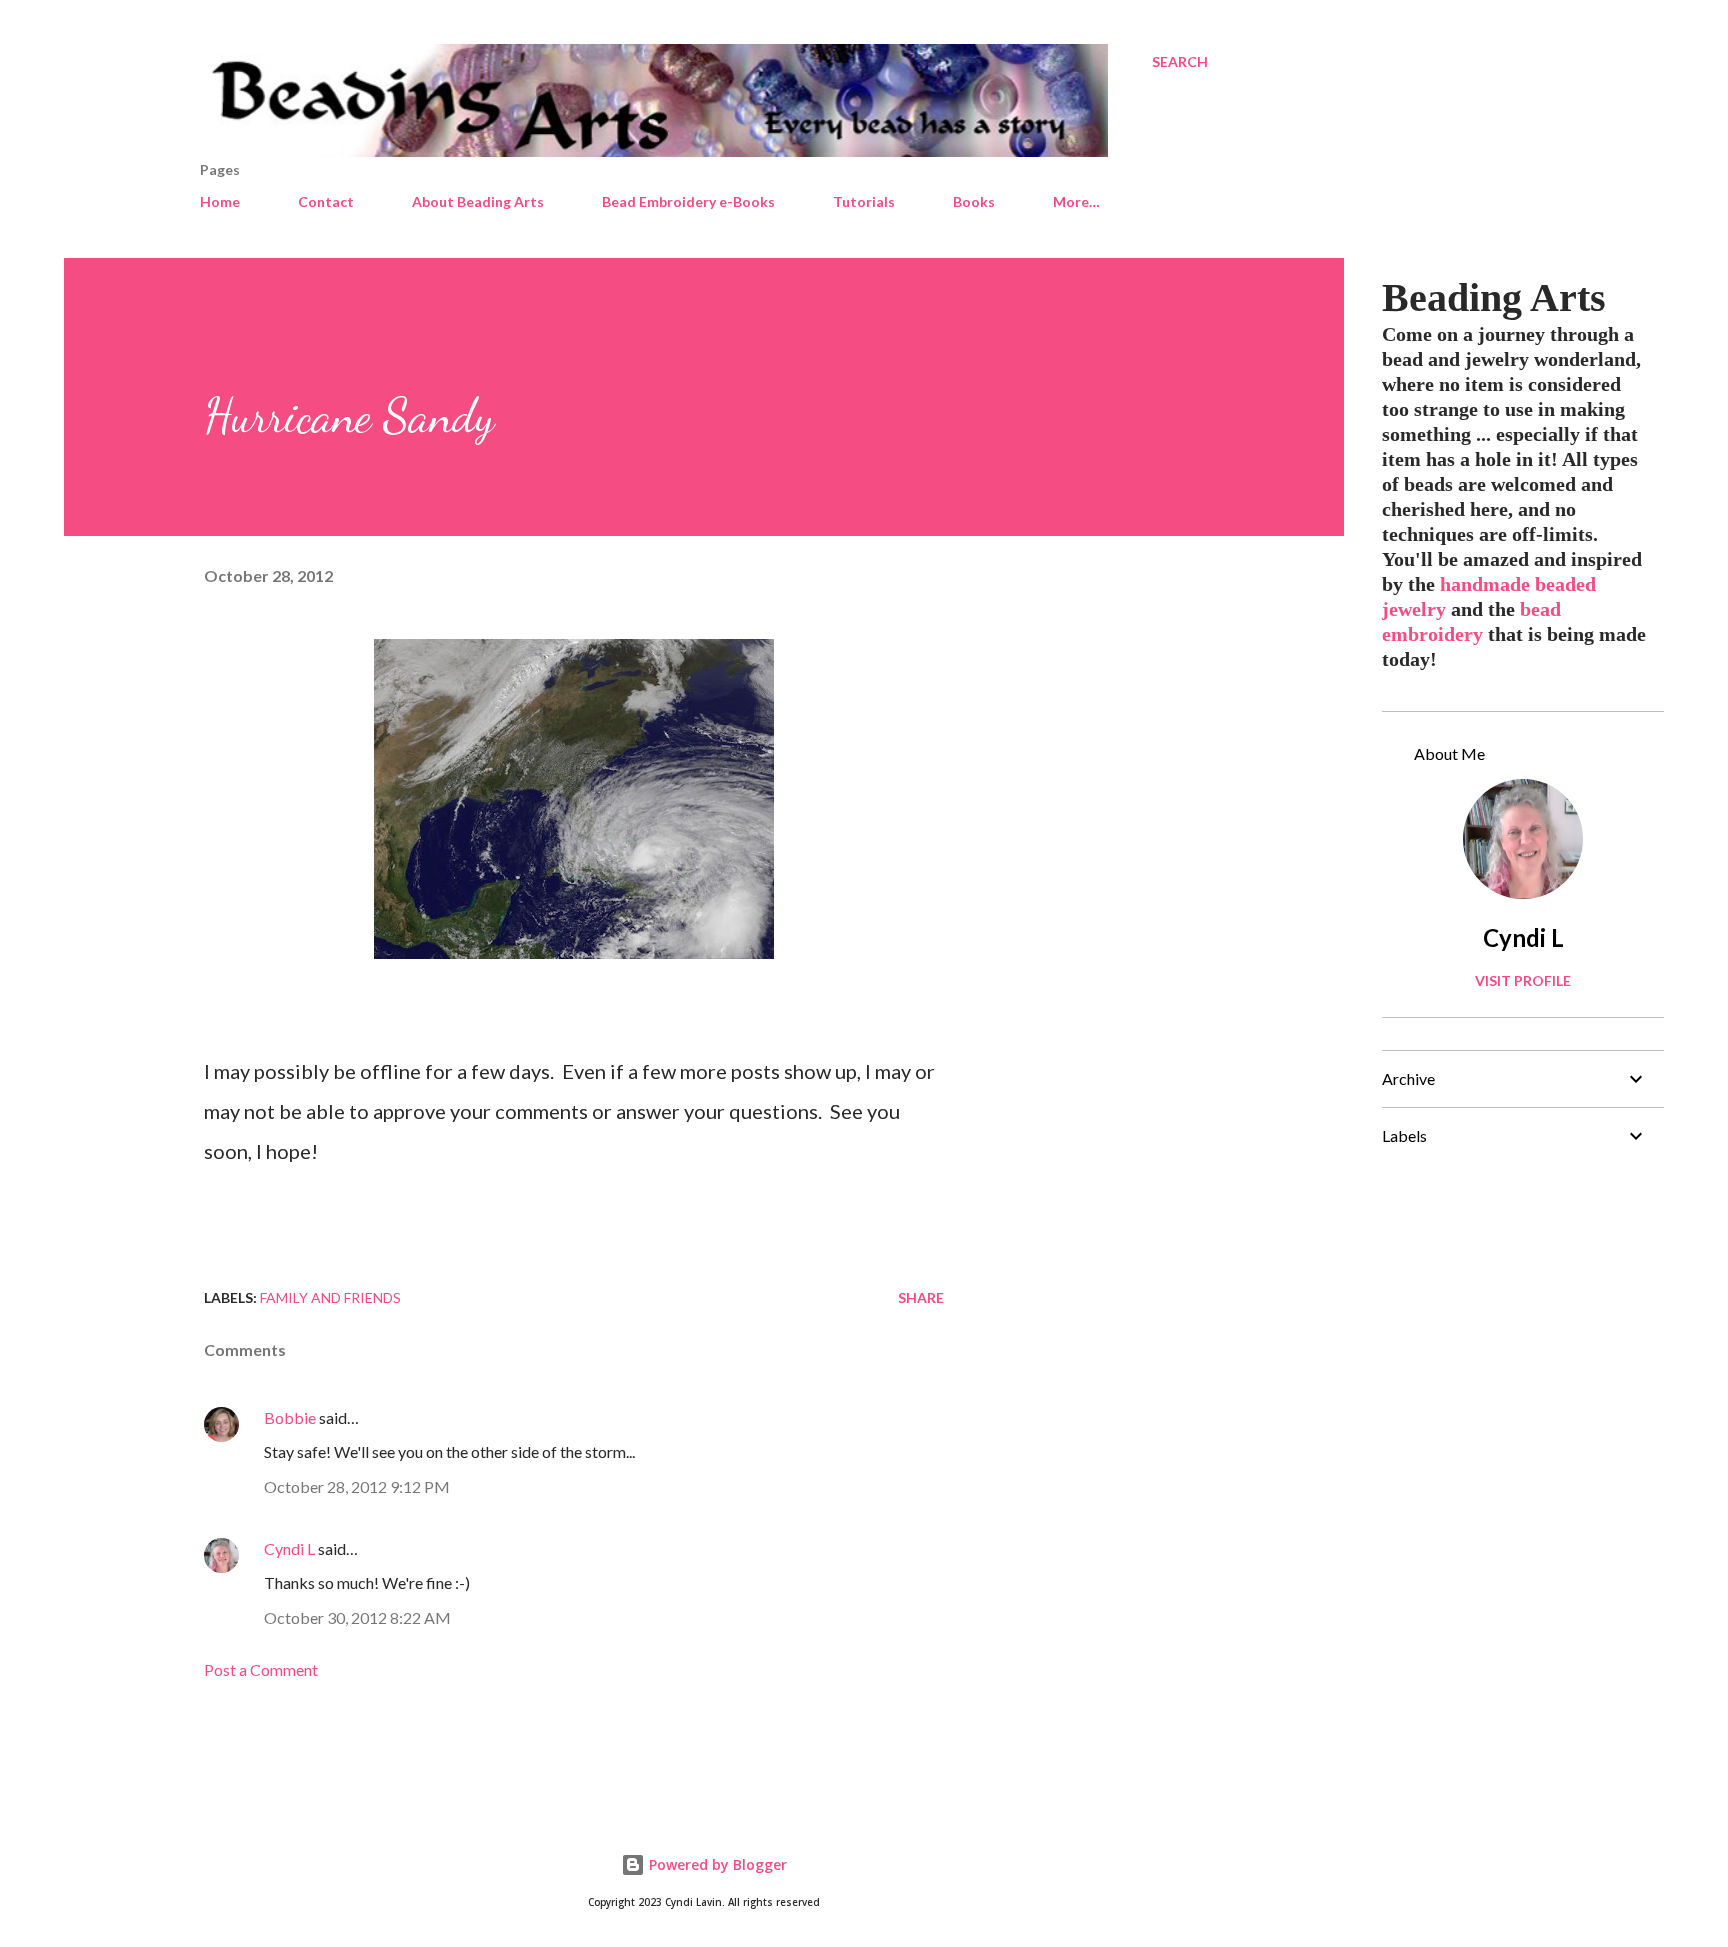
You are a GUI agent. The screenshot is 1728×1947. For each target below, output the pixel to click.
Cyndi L (289, 1548)
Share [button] (921, 1297)
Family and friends (330, 1297)
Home (220, 201)
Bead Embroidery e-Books (688, 201)
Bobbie (290, 1417)
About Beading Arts (478, 201)
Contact (326, 201)
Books (974, 201)
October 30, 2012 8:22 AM (357, 1617)
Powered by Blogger (716, 1864)
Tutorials (864, 201)
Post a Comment (261, 1669)
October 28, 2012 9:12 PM (357, 1486)
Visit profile (1523, 980)
